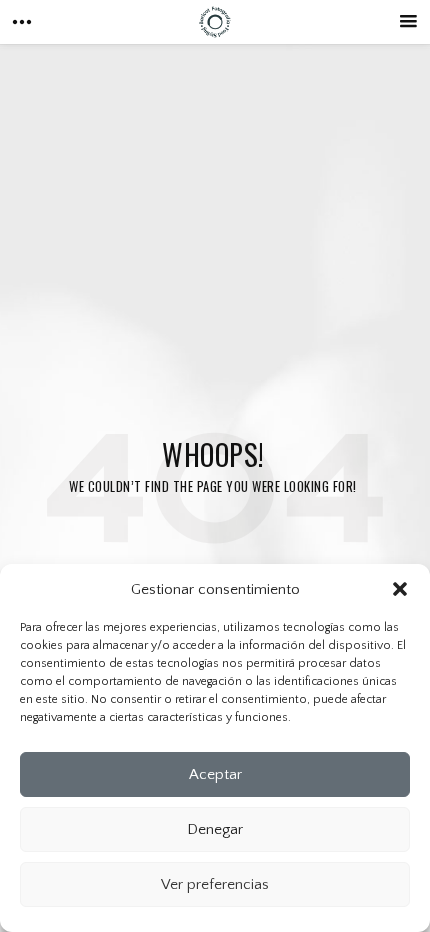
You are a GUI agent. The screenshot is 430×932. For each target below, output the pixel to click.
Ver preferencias (215, 884)
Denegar (215, 829)
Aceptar (215, 774)
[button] (400, 589)
